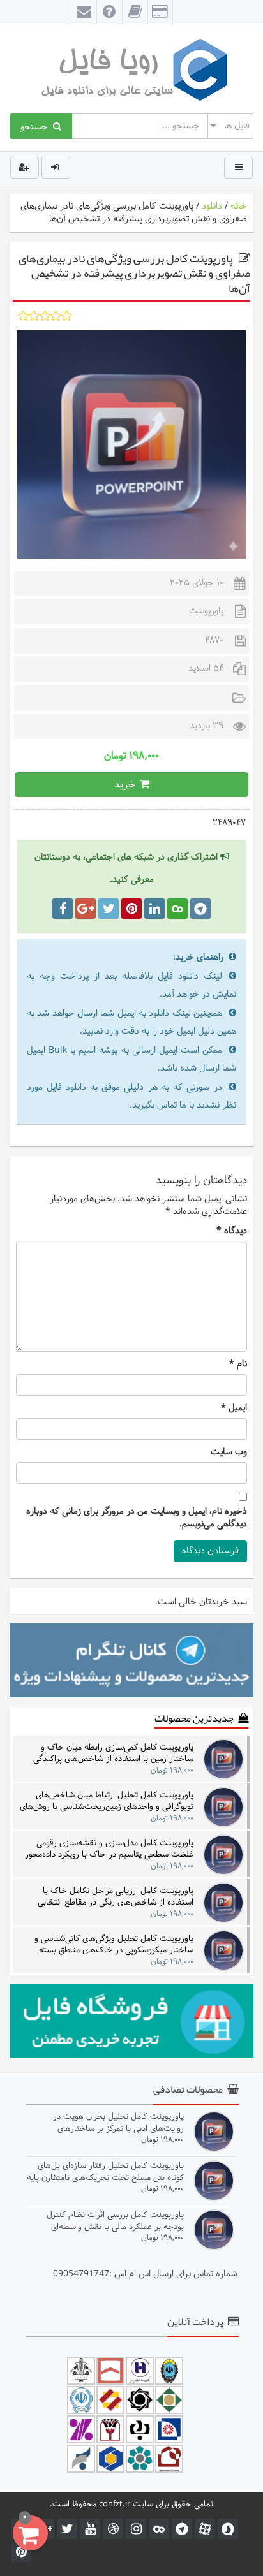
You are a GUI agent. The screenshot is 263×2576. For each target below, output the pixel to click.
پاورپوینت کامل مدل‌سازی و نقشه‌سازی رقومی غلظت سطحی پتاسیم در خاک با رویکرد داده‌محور (109, 1849)
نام (238, 1365)
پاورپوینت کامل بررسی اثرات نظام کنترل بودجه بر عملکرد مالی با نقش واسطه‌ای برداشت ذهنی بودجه (115, 2221)
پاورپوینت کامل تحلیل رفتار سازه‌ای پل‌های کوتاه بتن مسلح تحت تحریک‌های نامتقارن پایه (105, 2171)
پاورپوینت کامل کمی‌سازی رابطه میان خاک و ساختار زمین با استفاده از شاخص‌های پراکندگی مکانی (113, 1753)
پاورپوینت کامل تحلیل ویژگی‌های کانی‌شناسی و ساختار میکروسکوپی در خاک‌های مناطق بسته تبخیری (114, 1944)
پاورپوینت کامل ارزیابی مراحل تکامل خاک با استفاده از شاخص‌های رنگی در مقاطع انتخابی (116, 1897)
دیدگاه (232, 1231)
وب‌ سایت (229, 1453)
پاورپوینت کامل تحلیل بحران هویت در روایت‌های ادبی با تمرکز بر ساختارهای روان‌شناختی (118, 2122)
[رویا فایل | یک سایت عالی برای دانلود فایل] (131, 69)
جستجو (37, 126)
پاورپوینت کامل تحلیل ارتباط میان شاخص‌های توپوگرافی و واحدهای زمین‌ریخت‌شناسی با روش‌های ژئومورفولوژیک (107, 1801)
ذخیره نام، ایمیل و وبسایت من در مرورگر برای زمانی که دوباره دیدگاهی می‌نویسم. (137, 1518)
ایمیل (234, 1409)
